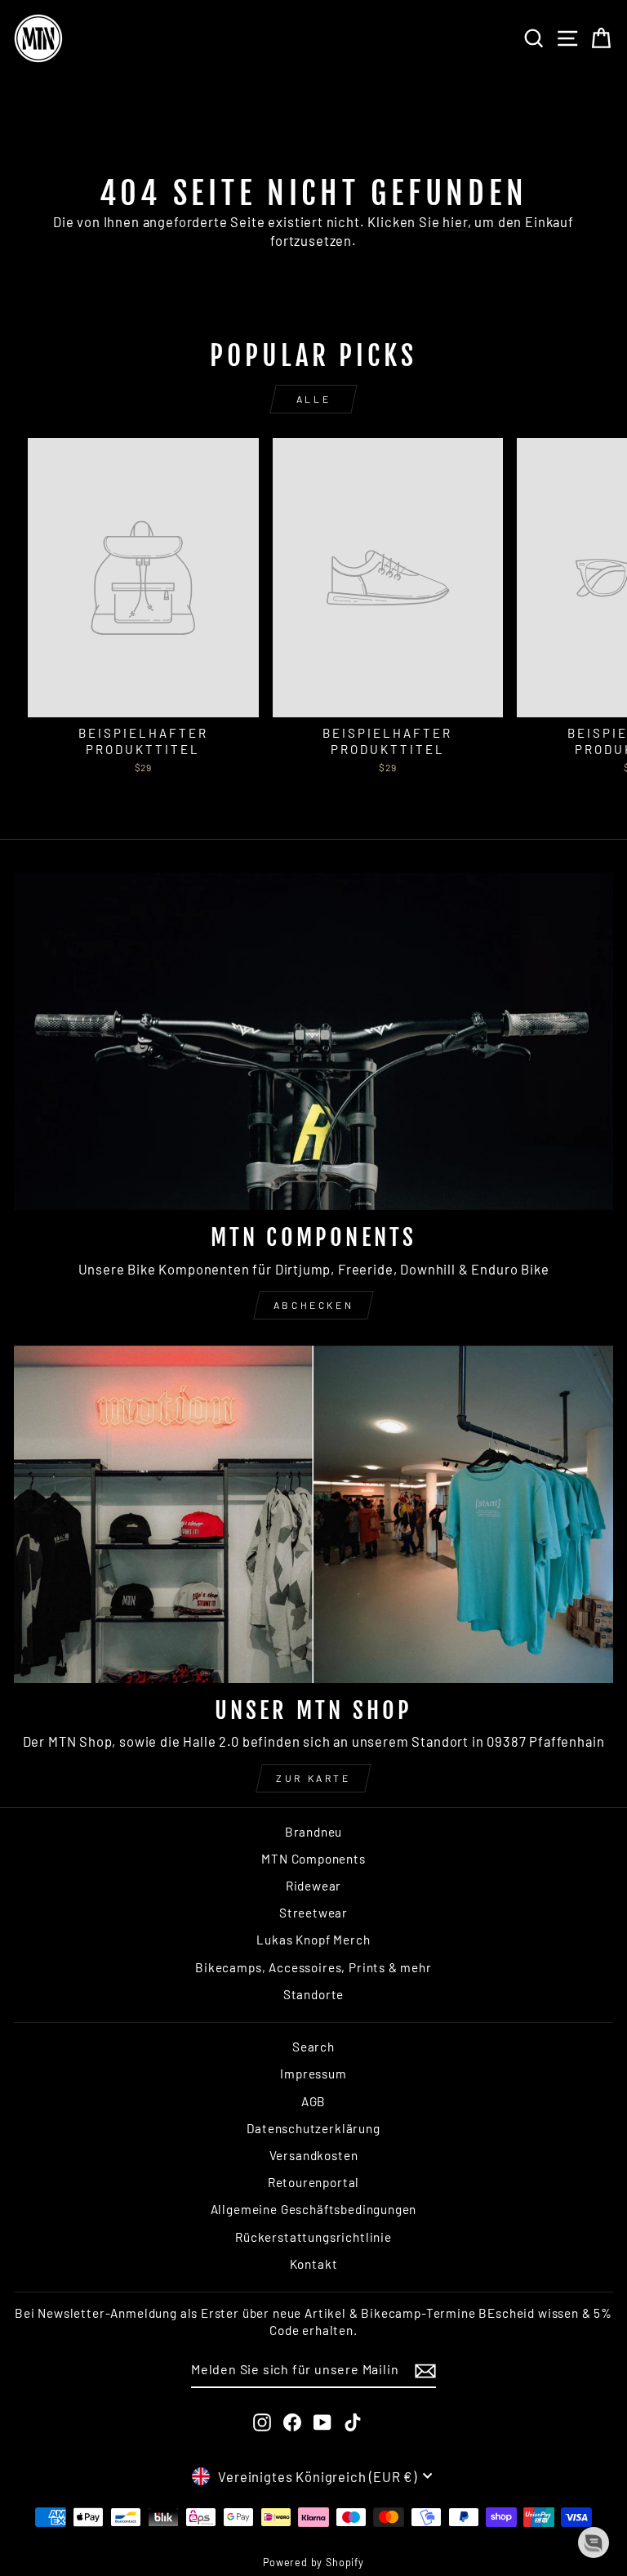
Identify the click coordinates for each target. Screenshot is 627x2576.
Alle (313, 399)
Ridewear (314, 1886)
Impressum (313, 2074)
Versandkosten (314, 2155)
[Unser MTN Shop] (313, 1514)
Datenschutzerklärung (313, 2128)
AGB (313, 2101)
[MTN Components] (313, 1041)
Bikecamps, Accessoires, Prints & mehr (313, 1967)
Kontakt (314, 2264)
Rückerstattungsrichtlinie (313, 2237)
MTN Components (313, 1859)
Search (313, 2047)
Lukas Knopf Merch (313, 1940)
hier (455, 221)
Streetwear (313, 1913)
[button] (594, 2543)
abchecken (313, 1305)
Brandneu (314, 1832)
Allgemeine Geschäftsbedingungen (314, 2209)
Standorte (313, 1994)
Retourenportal (314, 2182)
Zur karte (313, 1778)
